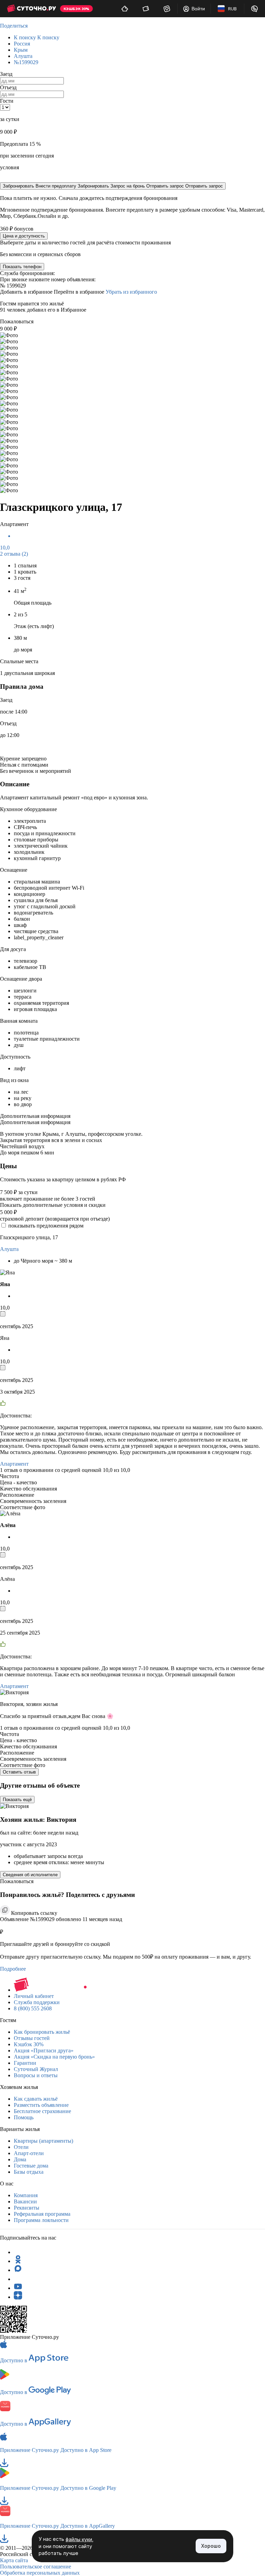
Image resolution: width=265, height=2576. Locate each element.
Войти (198, 9)
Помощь (24, 2117)
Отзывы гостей (32, 2038)
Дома (20, 2159)
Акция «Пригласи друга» (44, 2050)
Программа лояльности (41, 2220)
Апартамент (14, 1464)
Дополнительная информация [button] (35, 1116)
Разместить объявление (41, 2105)
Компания (26, 2195)
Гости (7, 101)
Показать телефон (22, 267)
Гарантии (25, 2063)
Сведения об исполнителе (30, 1875)
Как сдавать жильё (36, 2099)
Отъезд (8, 87)
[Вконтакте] (18, 2279)
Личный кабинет (34, 1996)
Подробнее (13, 1969)
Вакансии (25, 2201)
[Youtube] (18, 2288)
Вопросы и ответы (36, 2075)
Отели (21, 2147)
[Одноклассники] (18, 2261)
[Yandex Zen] (18, 2297)
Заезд (6, 74)
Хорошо (211, 2546)
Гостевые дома (31, 2166)
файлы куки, (80, 2539)
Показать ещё (17, 1800)
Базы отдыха (29, 2172)
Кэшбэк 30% (29, 2044)
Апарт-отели (29, 2153)
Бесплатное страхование (42, 2111)
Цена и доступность (24, 236)
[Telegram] (18, 2252)
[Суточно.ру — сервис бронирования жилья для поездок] (31, 9)
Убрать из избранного (131, 292)
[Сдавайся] (125, 9)
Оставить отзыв (19, 1772)
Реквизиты (27, 2208)
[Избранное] (167, 9)
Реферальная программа (42, 2214)
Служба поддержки (37, 2002)
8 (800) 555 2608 (33, 2008)
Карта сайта (14, 2560)
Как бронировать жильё (42, 2032)
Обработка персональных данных (40, 2573)
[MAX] (18, 2270)
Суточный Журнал (36, 2069)
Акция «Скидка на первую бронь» (54, 2057)
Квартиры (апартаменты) (43, 2141)
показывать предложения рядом (46, 1226)
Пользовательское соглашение (36, 2567)
